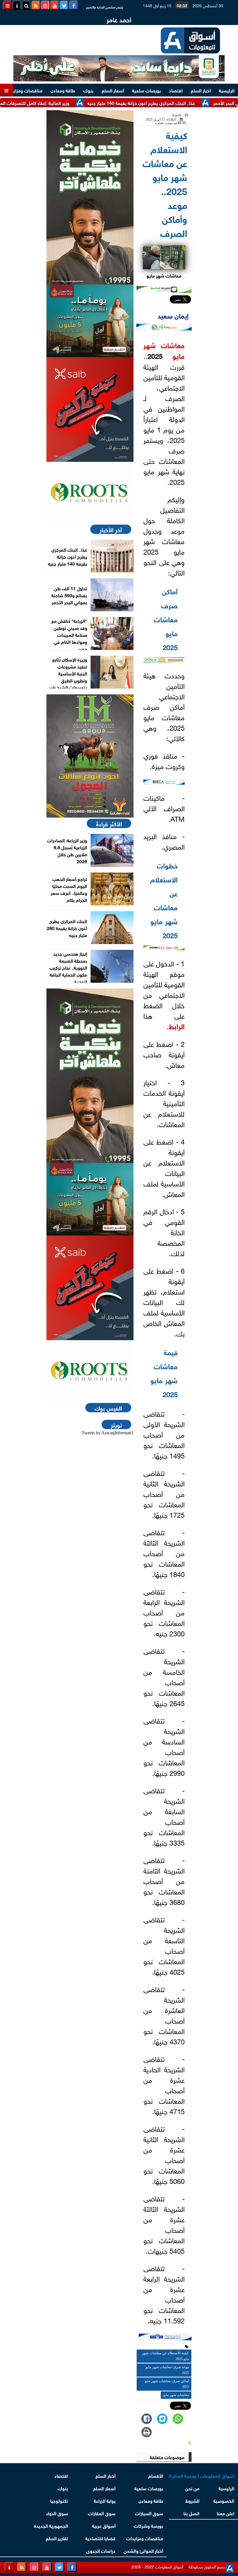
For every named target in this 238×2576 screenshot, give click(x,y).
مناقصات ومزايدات (24, 90)
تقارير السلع (57, 2538)
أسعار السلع (113, 90)
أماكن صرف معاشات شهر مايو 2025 (167, 2384)
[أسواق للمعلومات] (90, 493)
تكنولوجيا (59, 2500)
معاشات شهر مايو (164, 350)
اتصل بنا (191, 2513)
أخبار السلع (201, 90)
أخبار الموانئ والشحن (143, 2550)
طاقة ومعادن (63, 90)
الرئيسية (227, 90)
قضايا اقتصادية (100, 2538)
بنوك (88, 90)
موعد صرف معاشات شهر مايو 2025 (167, 2370)
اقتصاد (176, 90)
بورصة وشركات (148, 2525)
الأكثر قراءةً (109, 823)
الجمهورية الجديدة (51, 2525)
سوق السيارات (149, 2513)
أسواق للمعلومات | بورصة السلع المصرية (202, 2475)
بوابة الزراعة (105, 2500)
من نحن (192, 2488)
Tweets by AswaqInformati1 (108, 1433)
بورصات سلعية (146, 90)
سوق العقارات (102, 2513)
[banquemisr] (90, 321)
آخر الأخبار (111, 529)
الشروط (192, 2500)
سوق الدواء (57, 2513)
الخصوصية (224, 2500)
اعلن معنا (226, 2513)
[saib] (90, 410)
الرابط (177, 1026)
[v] (165, 2338)
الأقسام (156, 2475)
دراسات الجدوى (101, 2550)
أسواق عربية (104, 2525)
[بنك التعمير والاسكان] (90, 197)
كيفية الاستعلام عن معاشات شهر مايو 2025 (165, 2356)
